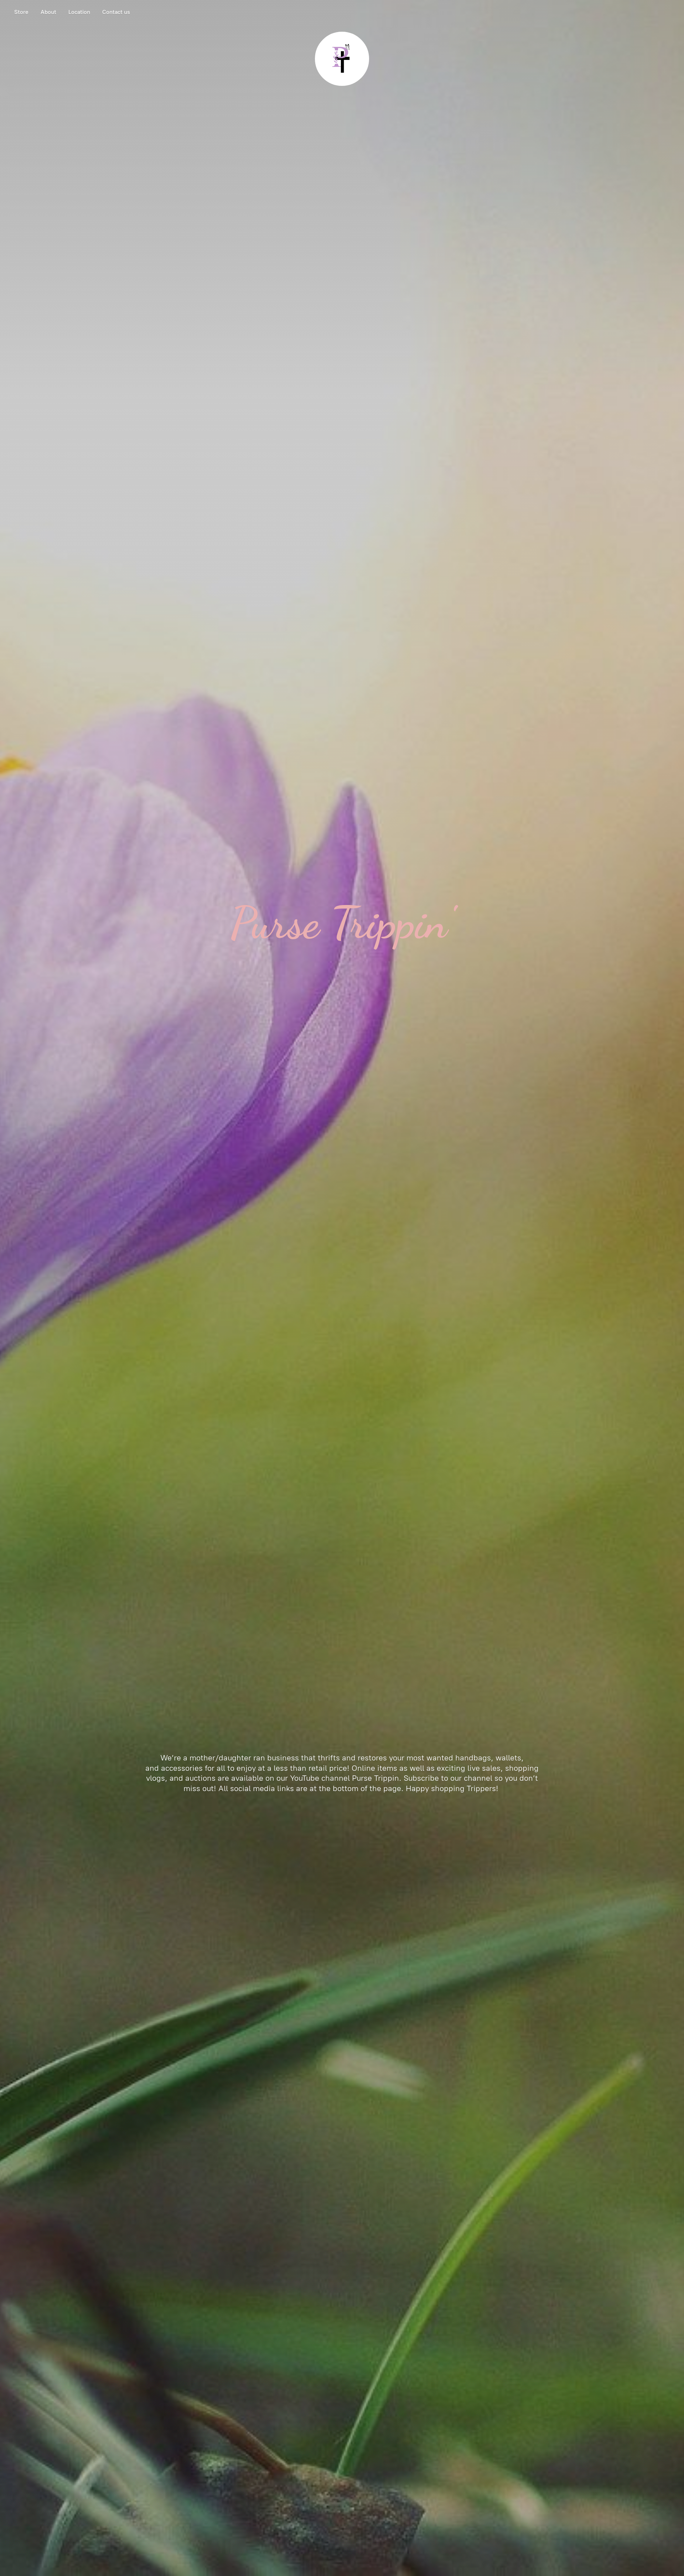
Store (21, 12)
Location (79, 12)
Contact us (116, 12)
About (48, 12)
